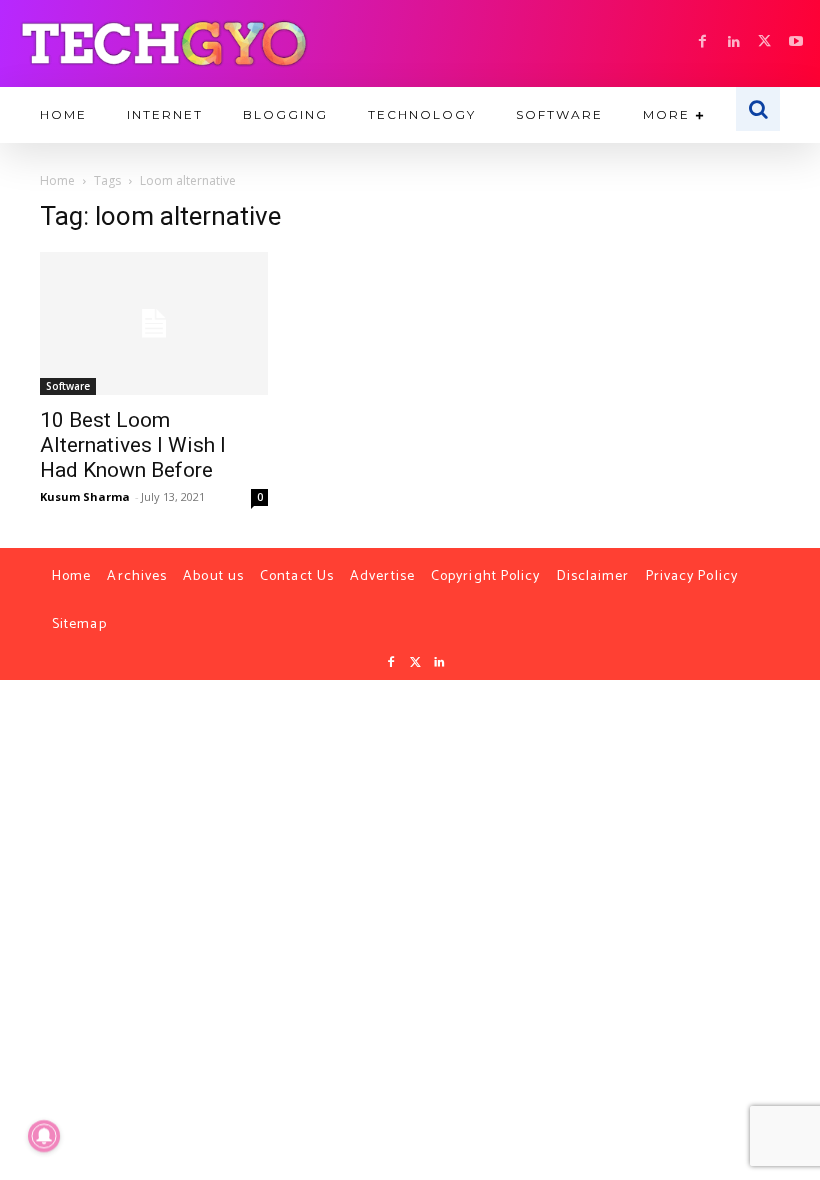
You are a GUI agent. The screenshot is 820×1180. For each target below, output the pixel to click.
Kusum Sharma (85, 496)
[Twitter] (415, 663)
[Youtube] (795, 42)
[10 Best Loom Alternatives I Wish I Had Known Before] (154, 323)
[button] (758, 109)
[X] (764, 42)
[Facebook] (702, 42)
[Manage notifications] (44, 1136)
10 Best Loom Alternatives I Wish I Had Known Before (133, 445)
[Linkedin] (733, 42)
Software (68, 386)
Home (57, 180)
